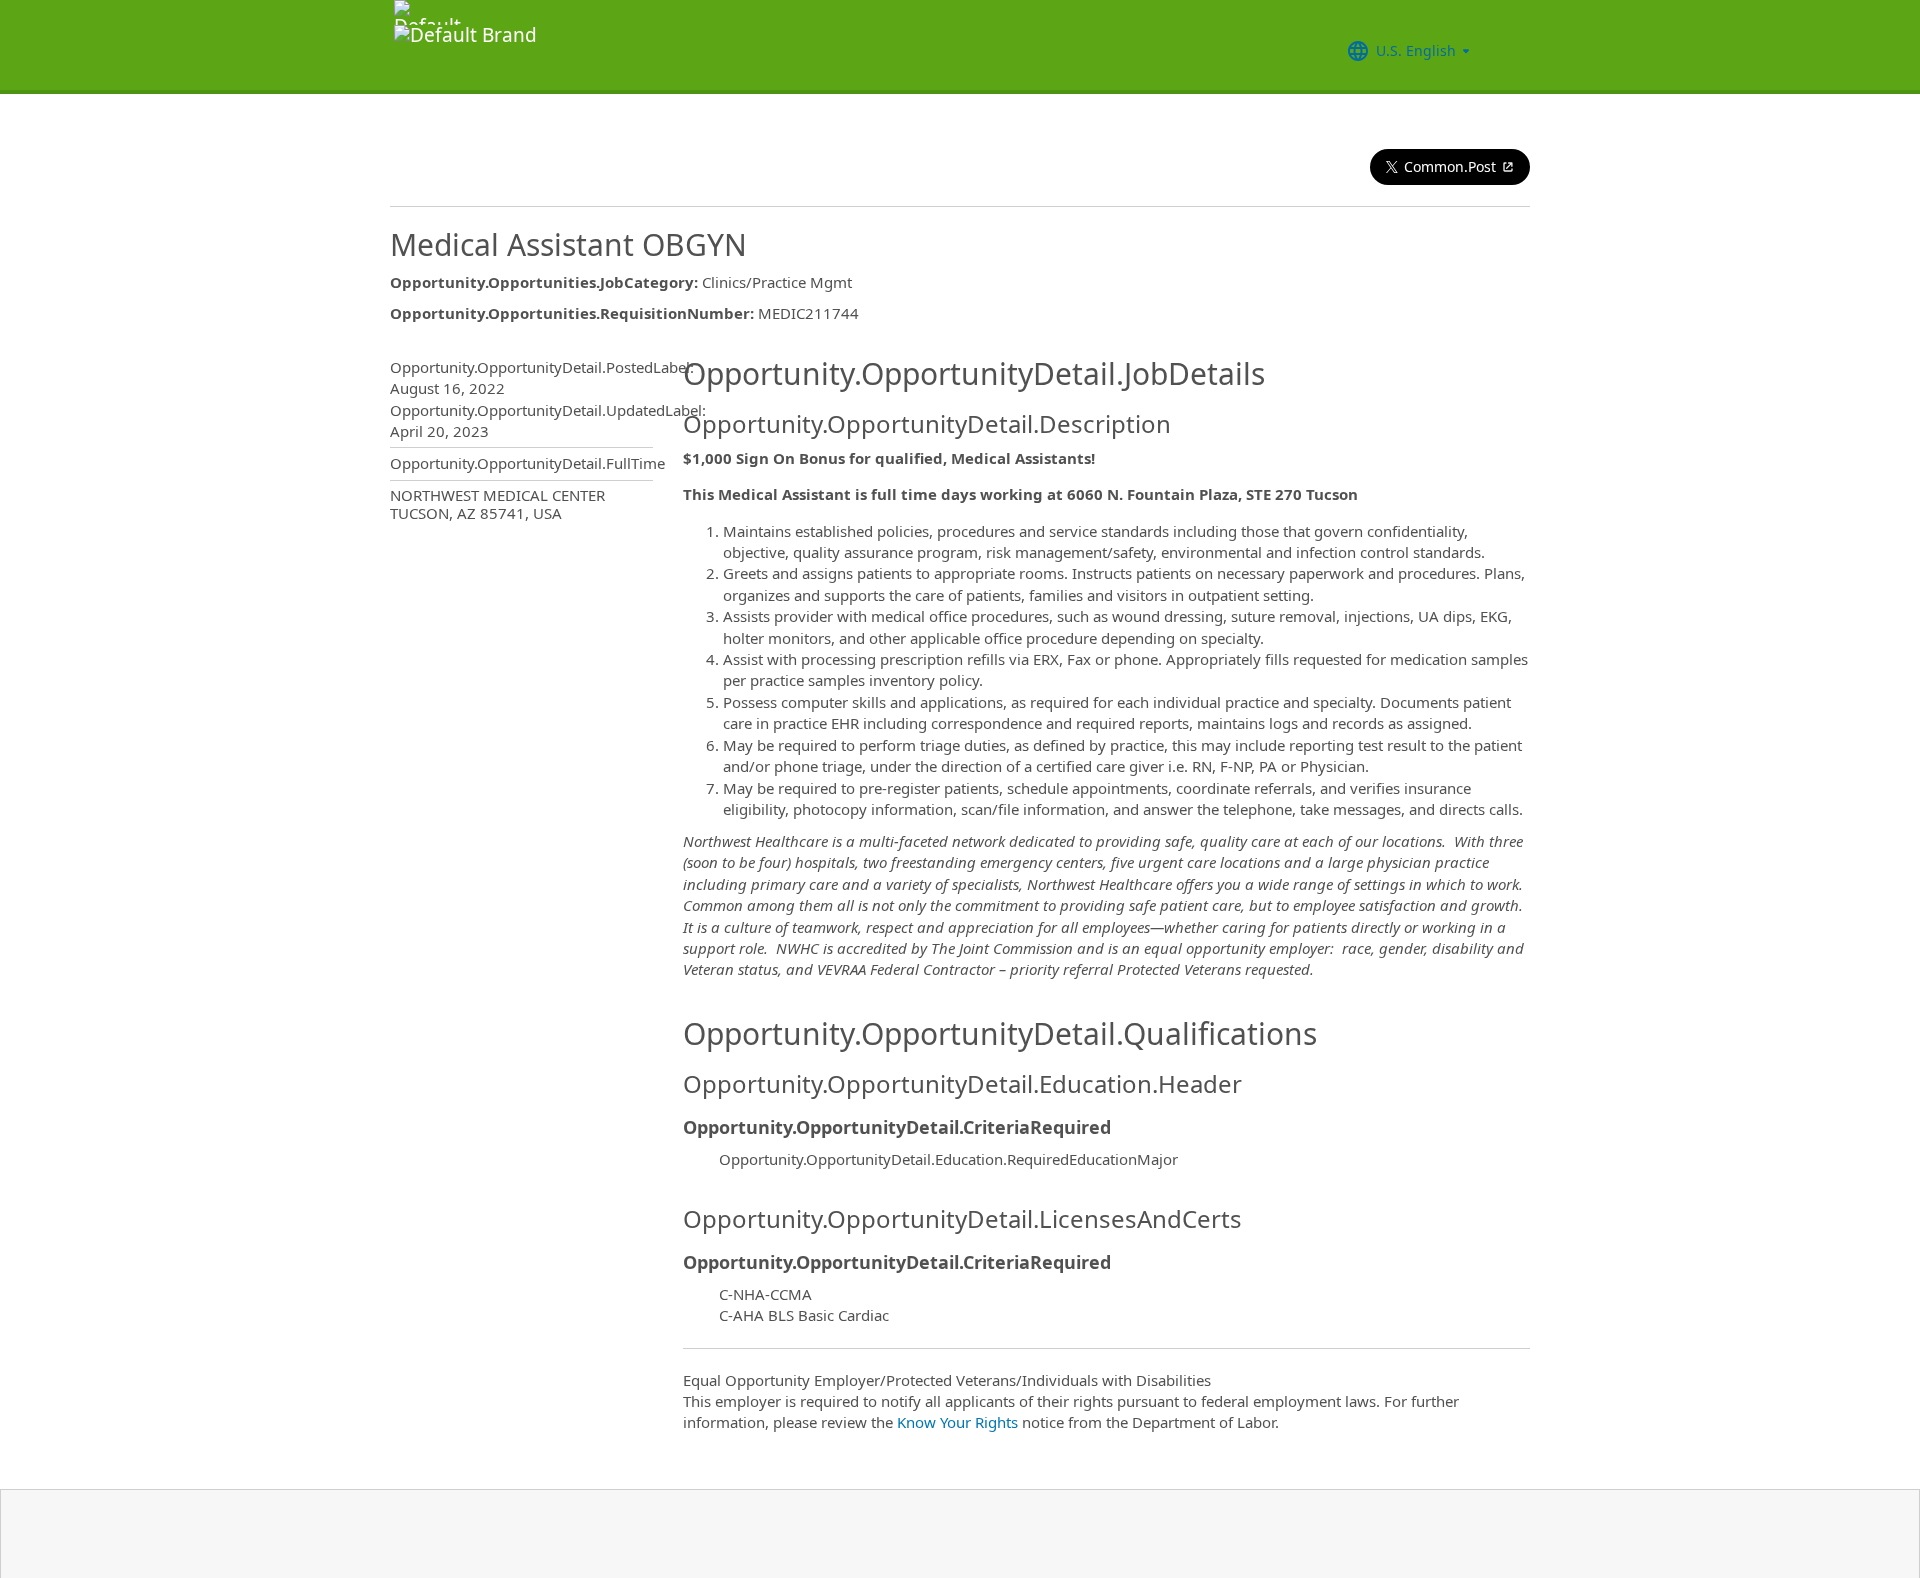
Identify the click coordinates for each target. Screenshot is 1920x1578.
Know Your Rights (957, 1422)
